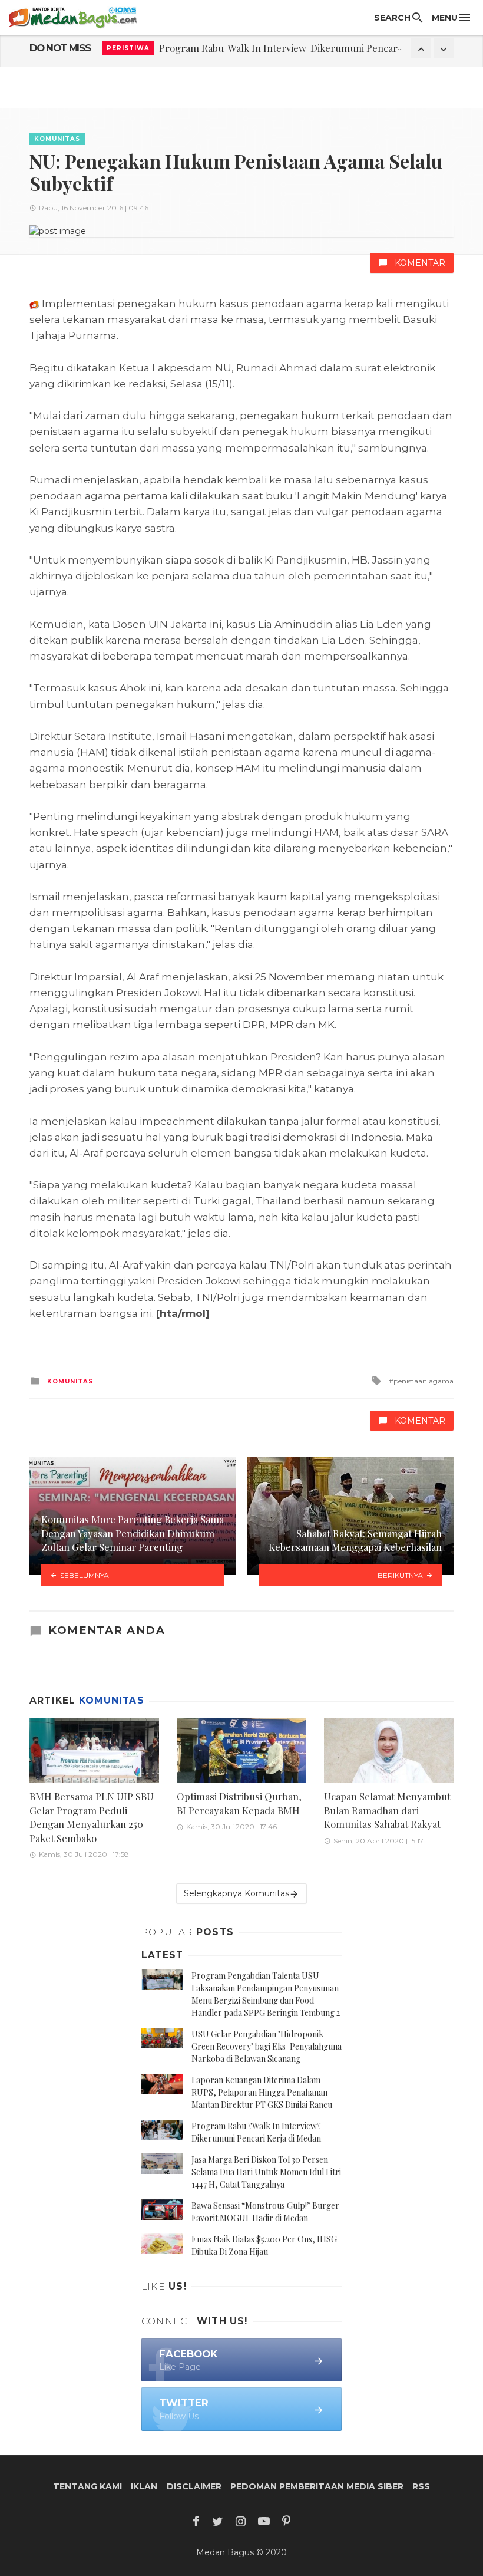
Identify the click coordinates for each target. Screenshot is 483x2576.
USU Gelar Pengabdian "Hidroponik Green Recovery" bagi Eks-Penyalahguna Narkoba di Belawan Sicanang (267, 2046)
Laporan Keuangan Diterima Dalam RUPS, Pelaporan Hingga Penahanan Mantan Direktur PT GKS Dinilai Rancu (262, 2092)
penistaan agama (424, 1381)
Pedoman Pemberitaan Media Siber (317, 2486)
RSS (421, 2486)
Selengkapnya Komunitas (236, 1893)
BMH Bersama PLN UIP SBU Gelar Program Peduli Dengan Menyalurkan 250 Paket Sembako (92, 1817)
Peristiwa (128, 48)
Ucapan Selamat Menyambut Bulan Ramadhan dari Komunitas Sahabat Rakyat (387, 1810)
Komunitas (57, 139)
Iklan (144, 2486)
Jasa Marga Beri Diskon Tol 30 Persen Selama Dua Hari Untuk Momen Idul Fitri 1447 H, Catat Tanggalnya (266, 2172)
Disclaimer (194, 2486)
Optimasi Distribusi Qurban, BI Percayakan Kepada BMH (239, 1803)
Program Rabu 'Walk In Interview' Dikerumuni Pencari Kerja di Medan (314, 48)
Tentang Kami (87, 2486)
